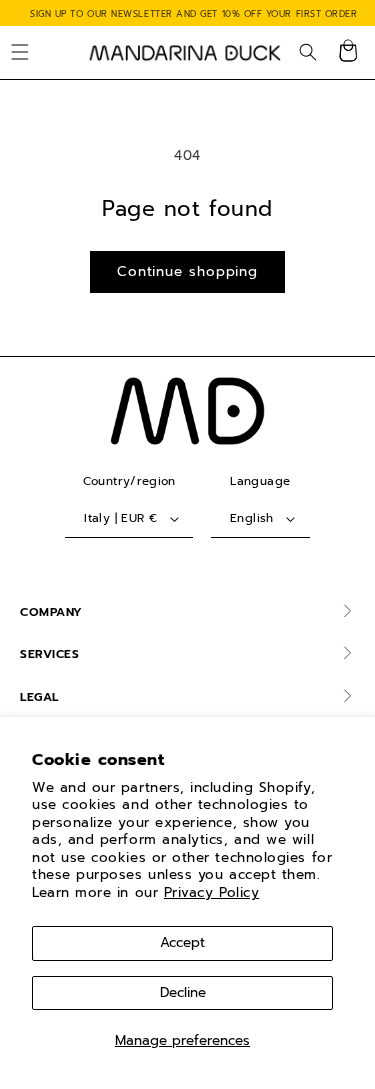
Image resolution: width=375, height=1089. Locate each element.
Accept (182, 942)
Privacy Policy (212, 892)
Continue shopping (187, 271)
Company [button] (51, 612)
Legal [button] (39, 697)
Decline (183, 992)
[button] (20, 53)
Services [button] (49, 654)
